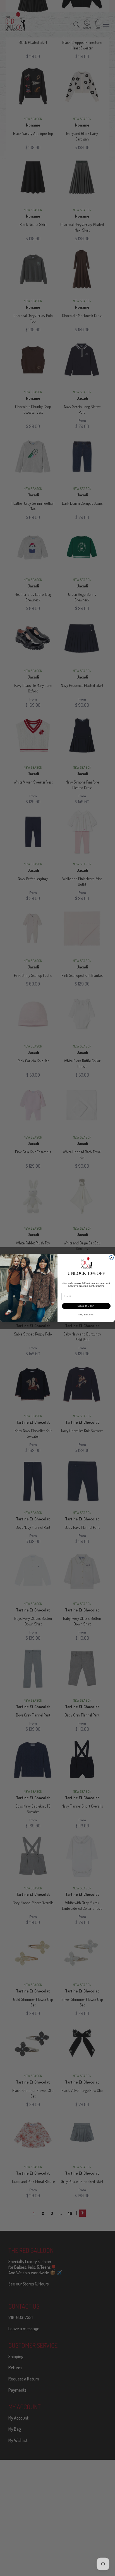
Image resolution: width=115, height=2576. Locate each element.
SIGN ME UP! (86, 1306)
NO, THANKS (86, 1315)
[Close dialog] (111, 1258)
